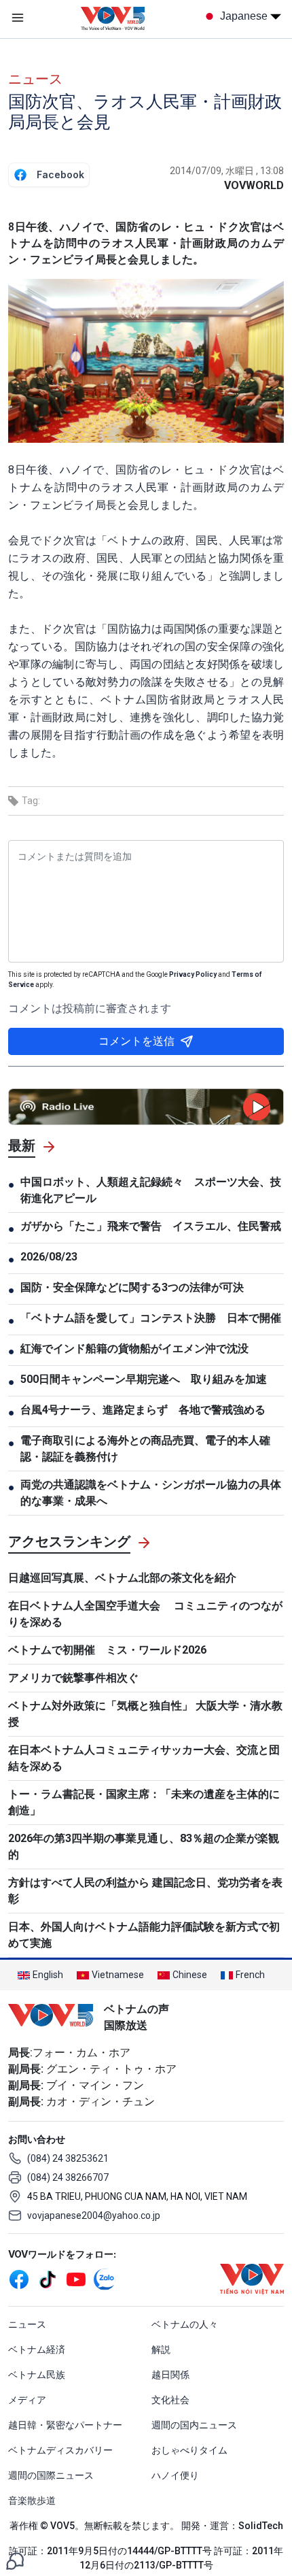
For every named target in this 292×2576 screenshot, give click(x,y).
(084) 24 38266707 (68, 2177)
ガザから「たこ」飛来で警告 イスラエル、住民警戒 (151, 1226)
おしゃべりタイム (189, 2450)
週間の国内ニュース (194, 2425)
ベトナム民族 (37, 2375)
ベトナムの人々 (185, 2324)
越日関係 (170, 2375)
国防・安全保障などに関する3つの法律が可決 (132, 1287)
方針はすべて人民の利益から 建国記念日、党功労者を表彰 (145, 1891)
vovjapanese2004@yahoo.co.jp (94, 2215)
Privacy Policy (193, 974)
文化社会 (170, 2400)
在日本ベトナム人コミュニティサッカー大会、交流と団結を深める (144, 1758)
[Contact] (15, 2560)
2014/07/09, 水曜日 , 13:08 (227, 171)
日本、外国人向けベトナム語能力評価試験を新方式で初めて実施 (144, 1935)
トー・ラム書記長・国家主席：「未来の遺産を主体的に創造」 (144, 1802)
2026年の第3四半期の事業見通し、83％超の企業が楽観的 (144, 1846)
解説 (161, 2349)
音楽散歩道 (32, 2500)
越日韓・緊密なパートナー (65, 2425)
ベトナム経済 (37, 2349)
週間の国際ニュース (51, 2475)
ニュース (35, 79)
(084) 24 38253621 (68, 2158)
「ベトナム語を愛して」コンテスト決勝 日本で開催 (151, 1318)
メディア (27, 2400)
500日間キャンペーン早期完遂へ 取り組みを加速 (144, 1379)
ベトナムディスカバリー (60, 2450)
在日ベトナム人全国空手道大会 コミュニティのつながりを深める (145, 1614)
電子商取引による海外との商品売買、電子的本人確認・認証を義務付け (145, 1449)
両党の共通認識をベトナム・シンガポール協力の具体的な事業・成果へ (151, 1493)
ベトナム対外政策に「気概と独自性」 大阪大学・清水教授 (145, 1714)
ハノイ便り (175, 2475)
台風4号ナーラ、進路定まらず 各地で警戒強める (143, 1410)
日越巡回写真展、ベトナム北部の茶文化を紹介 (122, 1578)
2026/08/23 (49, 1257)
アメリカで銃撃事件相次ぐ (73, 1678)
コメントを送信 (136, 1041)
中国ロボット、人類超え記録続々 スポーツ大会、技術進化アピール (151, 1190)
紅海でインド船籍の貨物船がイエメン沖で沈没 (134, 1349)
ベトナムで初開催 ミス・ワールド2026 (107, 1650)
